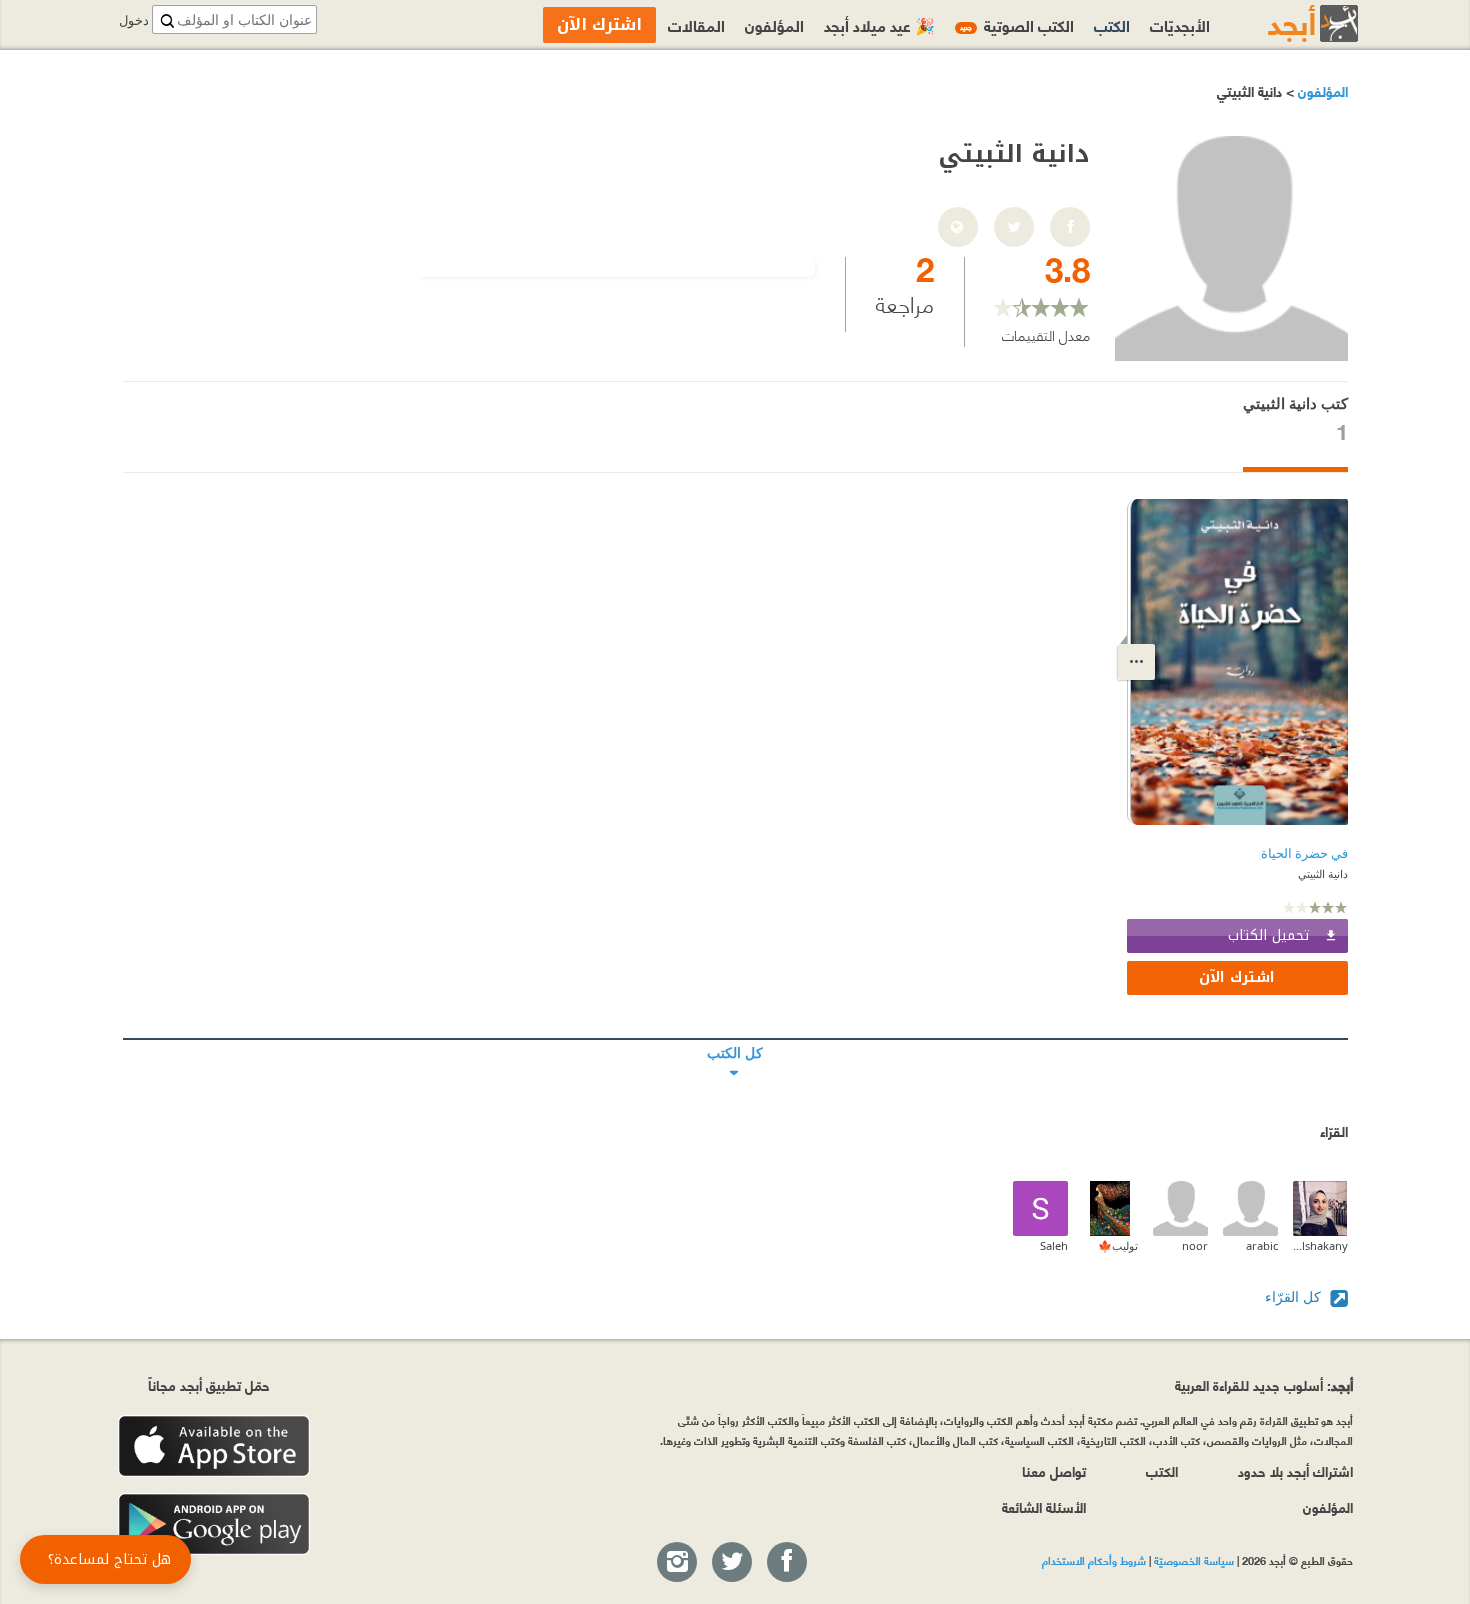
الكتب (1112, 24)
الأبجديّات (1180, 24)
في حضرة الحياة (1304, 853)
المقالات (696, 24)
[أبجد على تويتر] (731, 1563)
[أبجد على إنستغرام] (676, 1563)
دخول (134, 20)
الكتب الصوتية (1017, 24)
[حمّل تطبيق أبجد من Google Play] (214, 1524)
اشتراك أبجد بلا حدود (1295, 1470)
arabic (1262, 1245)
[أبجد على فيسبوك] (786, 1563)
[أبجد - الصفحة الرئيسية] (1288, 23)
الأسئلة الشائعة (1044, 1506)
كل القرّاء (1295, 1296)
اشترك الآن (1237, 977)
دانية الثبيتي (1323, 873)
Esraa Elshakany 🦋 (1320, 1245)
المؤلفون (1321, 90)
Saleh (1054, 1245)
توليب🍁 (1118, 1245)
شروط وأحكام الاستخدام (1094, 1560)
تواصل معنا (1054, 1470)
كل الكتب (735, 1039)
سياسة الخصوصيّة (1194, 1560)
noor (1195, 1245)
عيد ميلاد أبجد (879, 24)
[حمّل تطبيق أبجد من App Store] (214, 1446)
